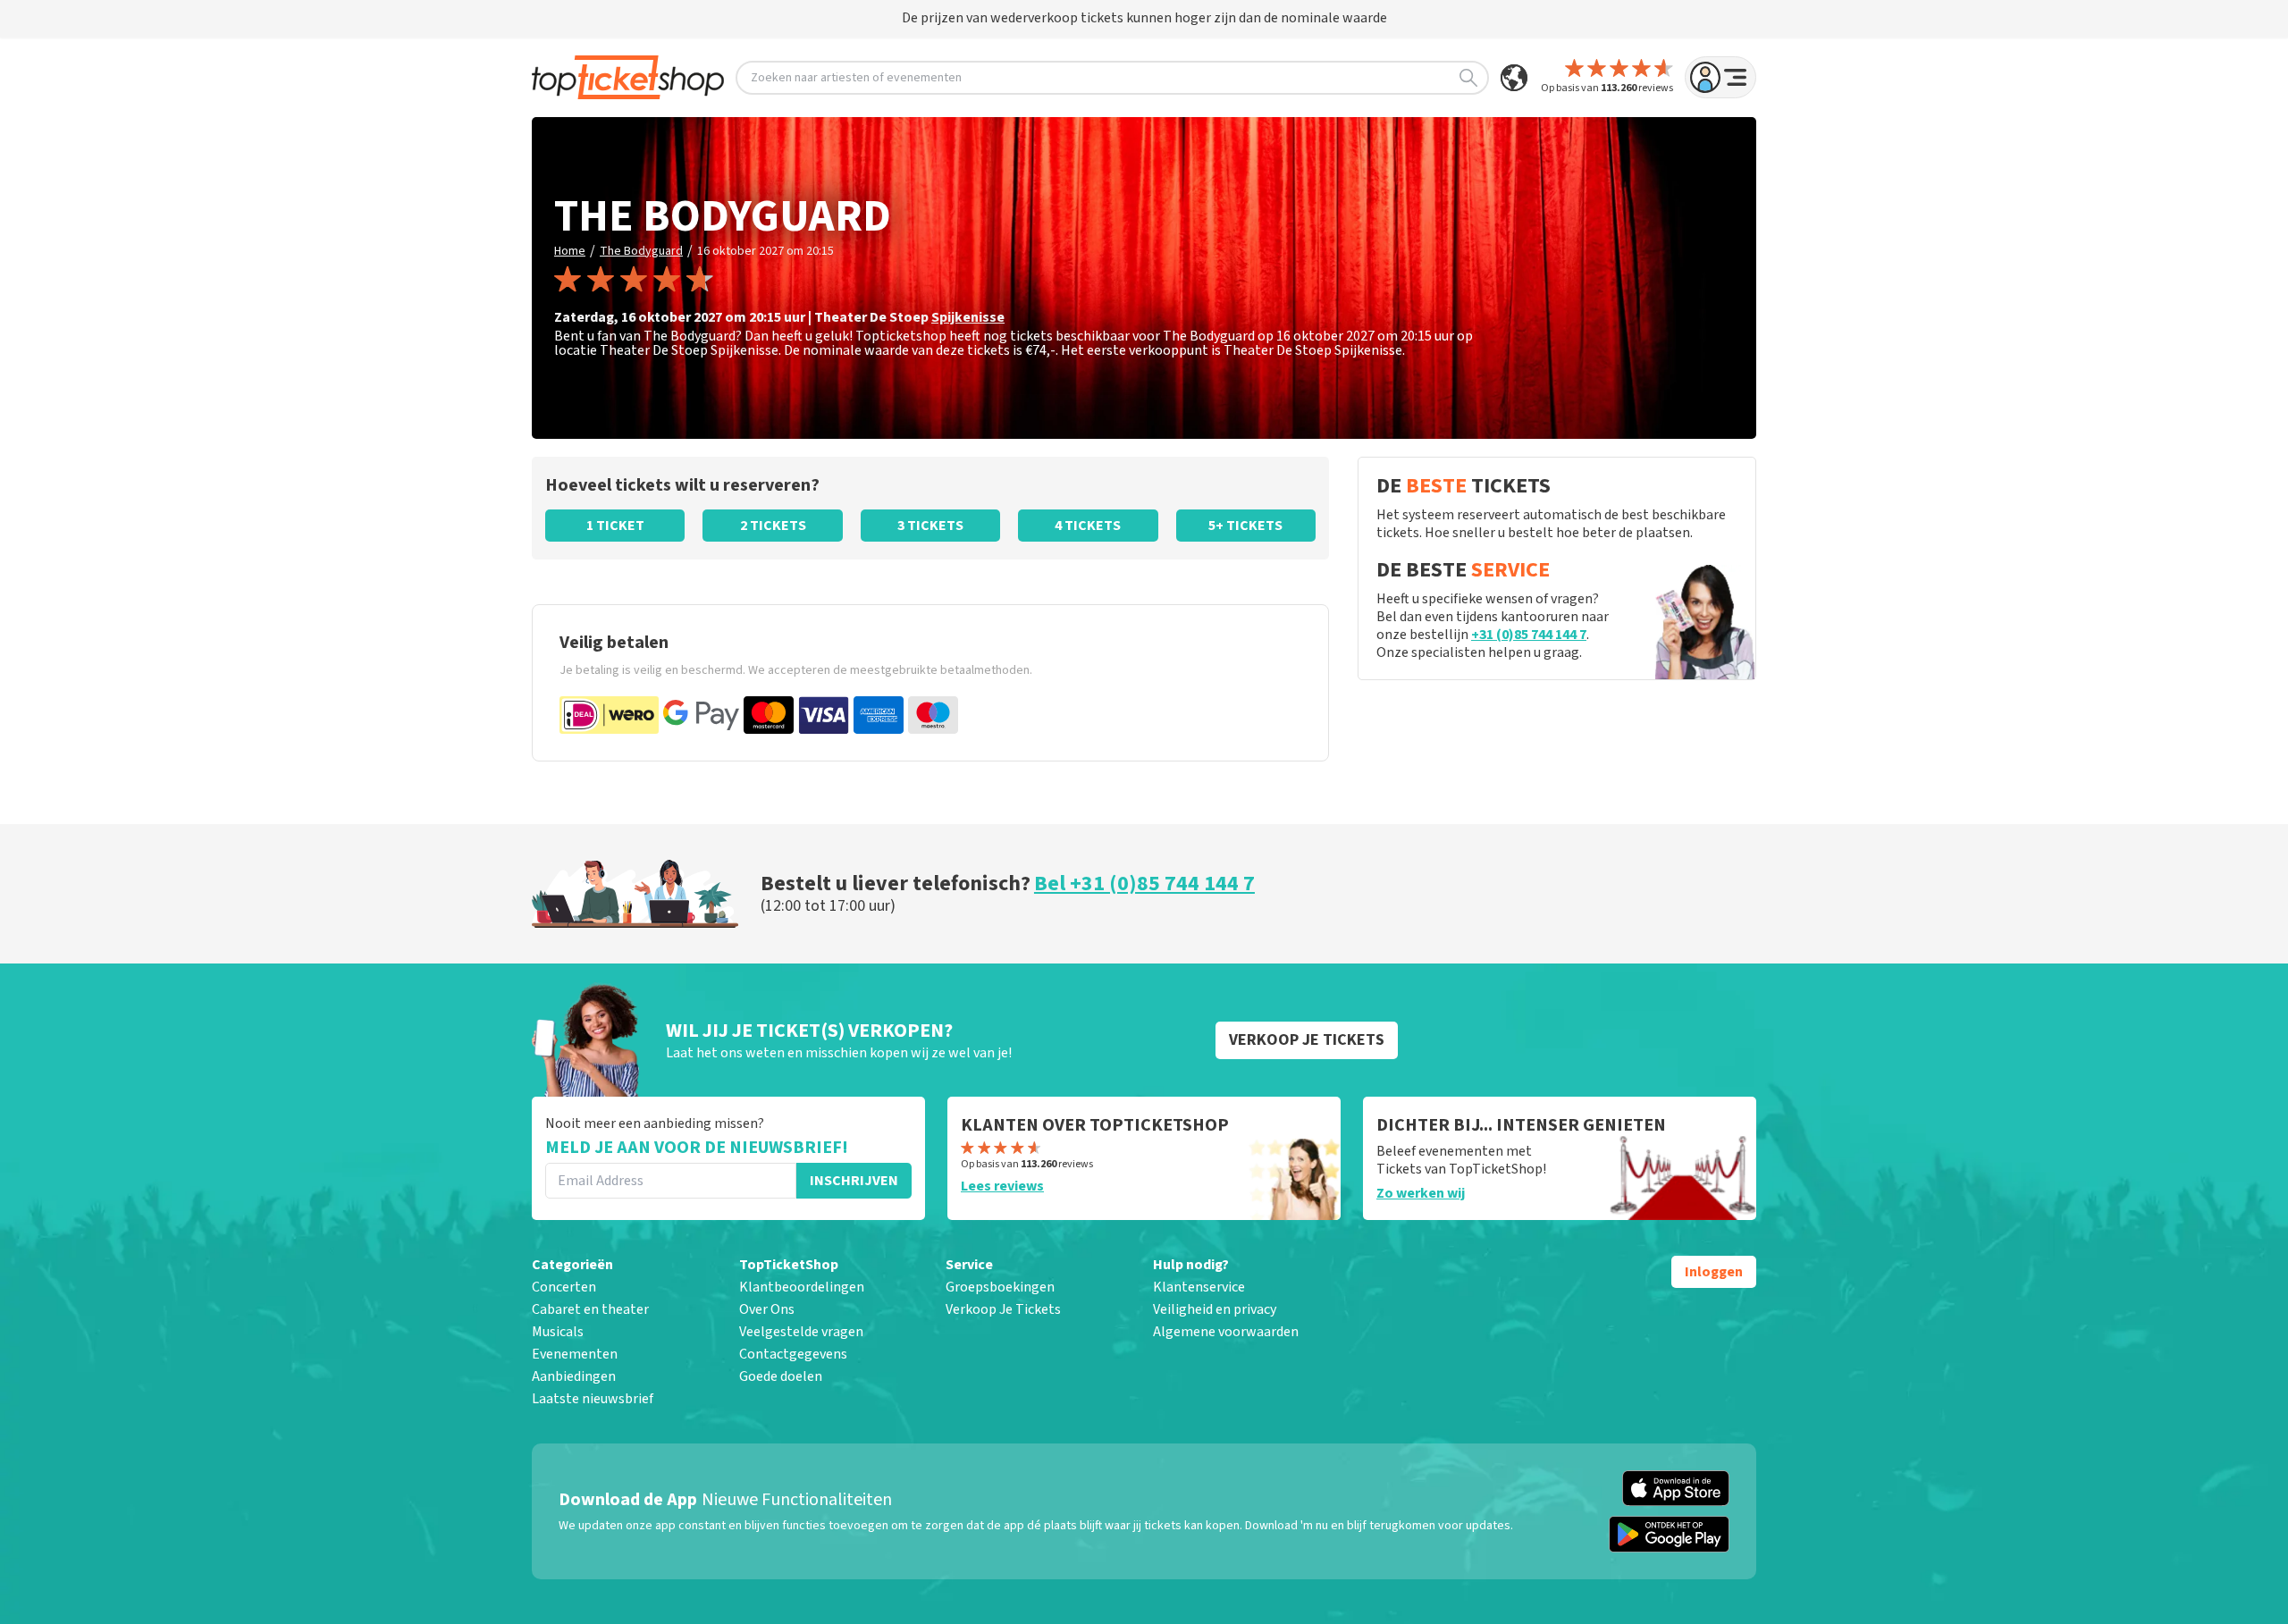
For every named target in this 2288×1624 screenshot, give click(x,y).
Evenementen (575, 1354)
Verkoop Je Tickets (1003, 1309)
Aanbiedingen (574, 1376)
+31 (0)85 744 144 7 (1529, 635)
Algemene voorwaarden (1226, 1332)
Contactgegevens (793, 1354)
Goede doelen (781, 1376)
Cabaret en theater (590, 1309)
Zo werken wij (1421, 1193)
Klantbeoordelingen (802, 1287)
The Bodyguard (641, 251)
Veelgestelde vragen (801, 1332)
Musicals (558, 1332)
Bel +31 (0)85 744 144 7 (1144, 884)
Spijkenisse (968, 317)
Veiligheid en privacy (1215, 1309)
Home (570, 251)
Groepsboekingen (1000, 1287)
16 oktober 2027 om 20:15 (765, 251)
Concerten (564, 1287)
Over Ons (767, 1309)
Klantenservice (1199, 1287)
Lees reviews (1002, 1186)
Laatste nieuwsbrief (593, 1399)
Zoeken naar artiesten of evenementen (856, 78)
